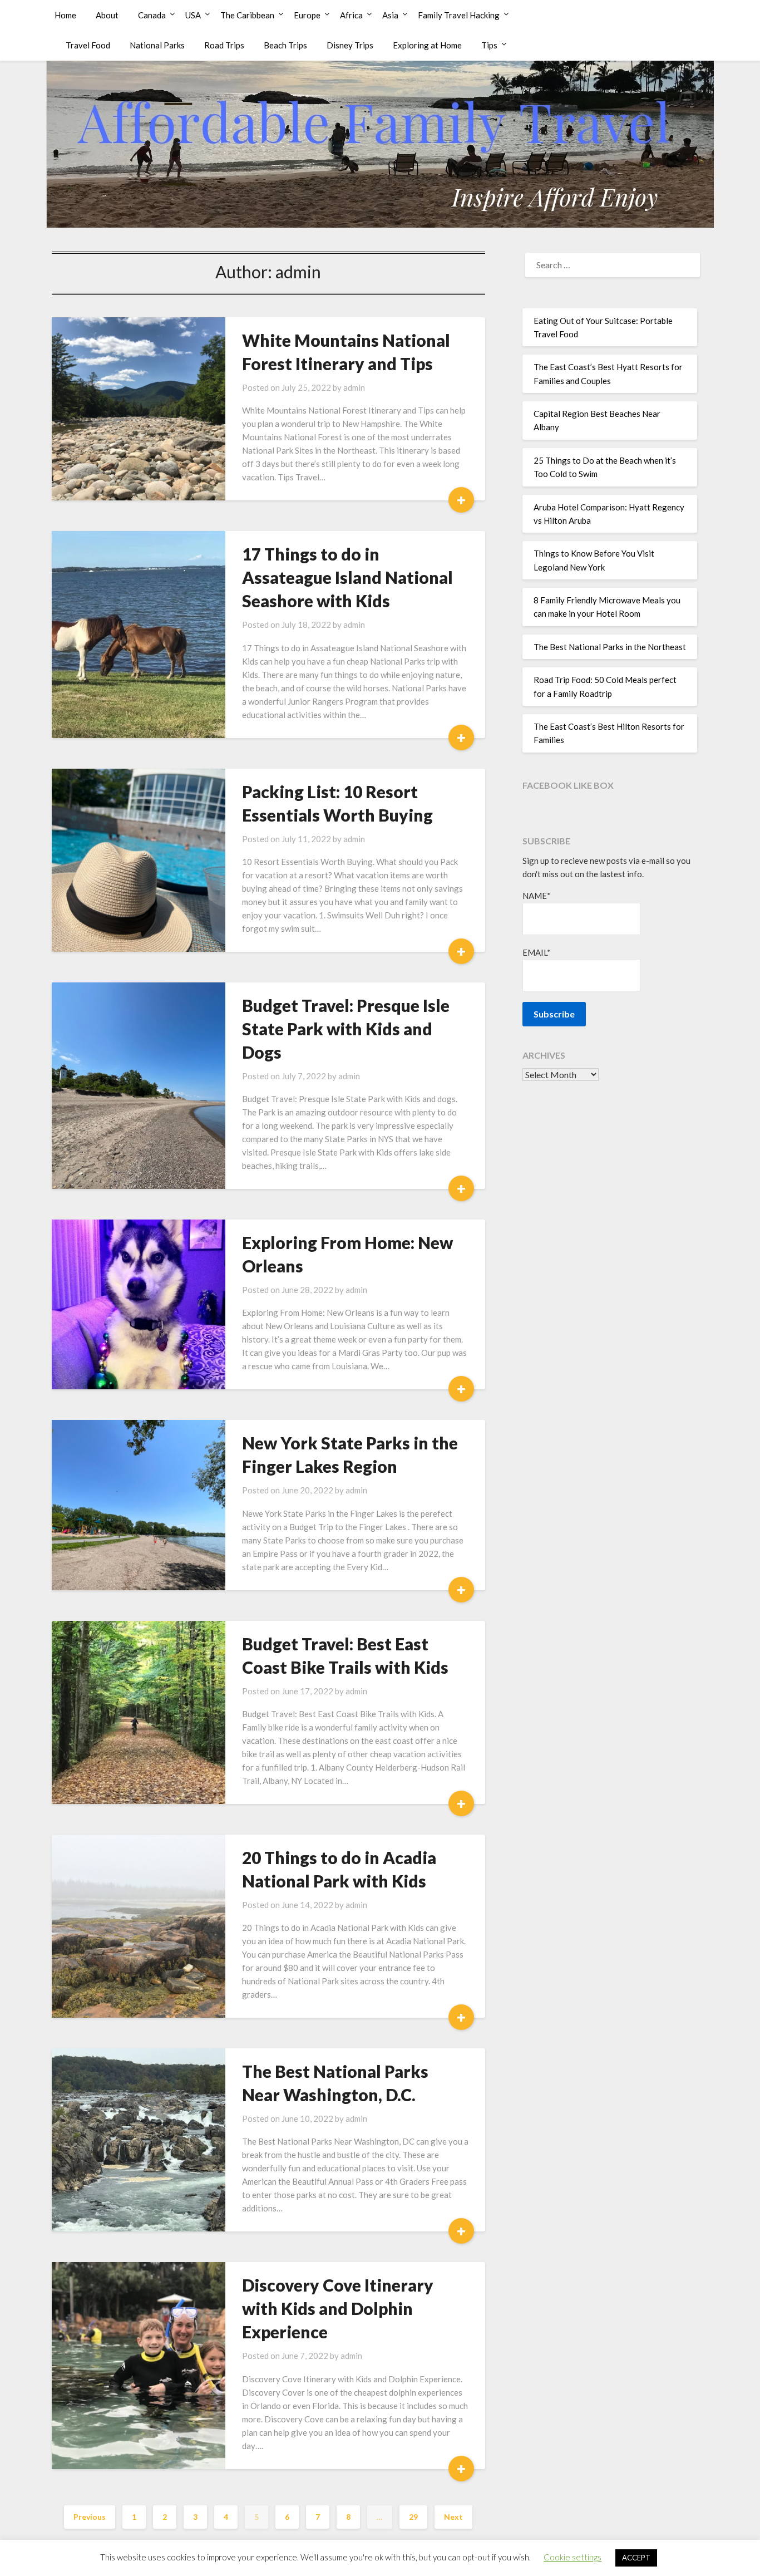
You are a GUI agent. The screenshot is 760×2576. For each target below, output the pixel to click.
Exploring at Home (427, 45)
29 (413, 2517)
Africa (351, 15)
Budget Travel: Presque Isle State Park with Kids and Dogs (346, 1029)
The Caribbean (247, 15)
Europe (307, 15)
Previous (90, 2517)
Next (453, 2517)
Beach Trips (285, 45)
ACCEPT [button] (636, 2558)
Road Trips (224, 45)
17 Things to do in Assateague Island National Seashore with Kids (347, 577)
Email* (537, 952)
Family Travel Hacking (459, 15)
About (107, 15)
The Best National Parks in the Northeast (610, 647)
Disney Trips (350, 45)
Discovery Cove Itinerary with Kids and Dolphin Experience (338, 2308)
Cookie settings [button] (573, 2557)
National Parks (157, 45)
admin (354, 387)
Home (65, 15)
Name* (537, 896)
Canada (152, 15)
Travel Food (88, 45)
